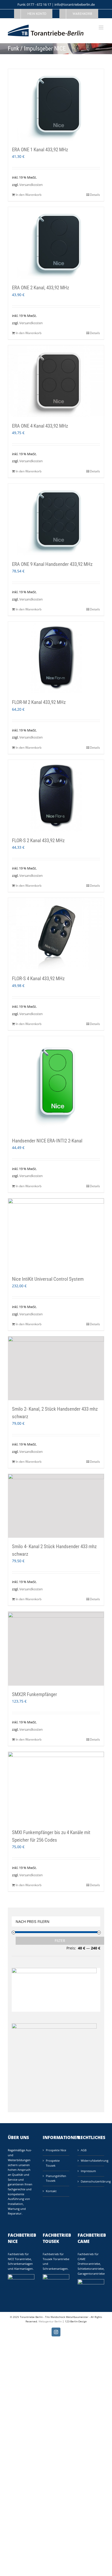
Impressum (88, 2171)
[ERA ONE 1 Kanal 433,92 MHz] (56, 105)
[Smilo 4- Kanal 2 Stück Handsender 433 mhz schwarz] (56, 1506)
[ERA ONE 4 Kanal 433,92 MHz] (56, 381)
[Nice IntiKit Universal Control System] (56, 1234)
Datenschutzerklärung (91, 2181)
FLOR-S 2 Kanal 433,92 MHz (38, 840)
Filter (60, 1941)
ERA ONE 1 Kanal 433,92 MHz (40, 150)
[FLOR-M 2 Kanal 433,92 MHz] (56, 658)
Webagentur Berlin (50, 2321)
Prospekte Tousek (53, 2163)
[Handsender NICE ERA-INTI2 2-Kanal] (56, 1084)
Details (95, 195)
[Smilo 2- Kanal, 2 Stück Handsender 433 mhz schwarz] (56, 1368)
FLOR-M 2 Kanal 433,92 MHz (39, 702)
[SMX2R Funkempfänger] (56, 1648)
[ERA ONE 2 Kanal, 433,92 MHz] (56, 243)
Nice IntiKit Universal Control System (48, 1279)
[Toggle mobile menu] (101, 27)
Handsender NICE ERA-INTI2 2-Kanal (47, 1141)
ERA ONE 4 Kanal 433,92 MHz (40, 426)
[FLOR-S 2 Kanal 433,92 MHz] (56, 796)
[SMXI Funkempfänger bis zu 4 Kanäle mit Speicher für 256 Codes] (56, 1788)
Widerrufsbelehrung (91, 2161)
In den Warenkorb (29, 195)
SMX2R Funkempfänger (35, 1694)
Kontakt (51, 2191)
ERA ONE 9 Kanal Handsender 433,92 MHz (52, 564)
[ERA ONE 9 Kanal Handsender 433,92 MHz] (56, 520)
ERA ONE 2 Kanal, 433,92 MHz (41, 288)
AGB (84, 2150)
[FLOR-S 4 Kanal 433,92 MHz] (56, 934)
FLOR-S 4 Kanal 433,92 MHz (38, 978)
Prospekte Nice (56, 2150)
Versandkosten (31, 185)
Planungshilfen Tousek (56, 2178)
